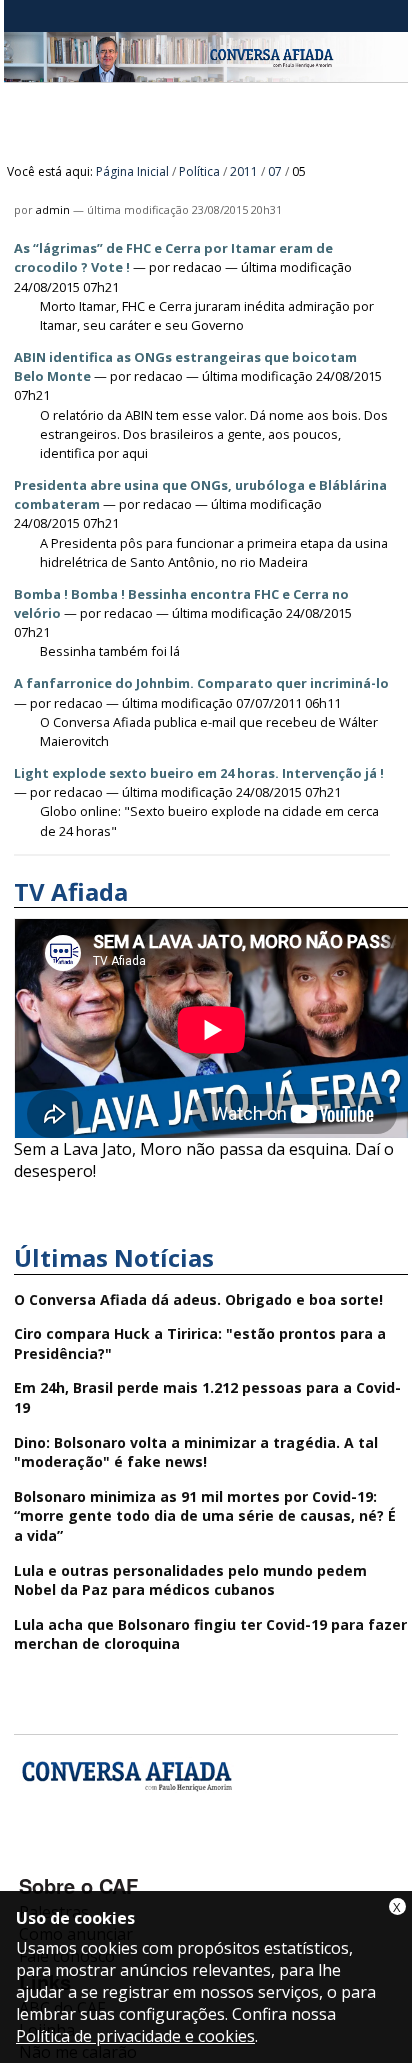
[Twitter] (143, 1857)
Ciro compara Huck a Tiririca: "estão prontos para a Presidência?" (200, 1343)
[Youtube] (90, 1857)
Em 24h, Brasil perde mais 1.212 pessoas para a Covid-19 (207, 1397)
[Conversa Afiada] (206, 71)
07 (275, 171)
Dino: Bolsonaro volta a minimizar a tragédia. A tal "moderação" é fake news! (196, 1452)
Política (199, 171)
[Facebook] (37, 1857)
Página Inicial (132, 171)
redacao (197, 267)
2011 (244, 171)
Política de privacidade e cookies (135, 2036)
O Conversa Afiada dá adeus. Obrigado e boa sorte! (198, 1299)
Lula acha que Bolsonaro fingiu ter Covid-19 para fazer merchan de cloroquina (210, 1634)
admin (53, 209)
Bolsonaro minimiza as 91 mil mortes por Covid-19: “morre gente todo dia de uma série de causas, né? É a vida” (205, 1516)
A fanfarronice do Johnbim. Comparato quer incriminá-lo (201, 683)
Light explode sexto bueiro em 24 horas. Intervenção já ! (199, 773)
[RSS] (196, 1857)
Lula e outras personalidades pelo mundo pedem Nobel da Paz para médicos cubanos (190, 1580)
